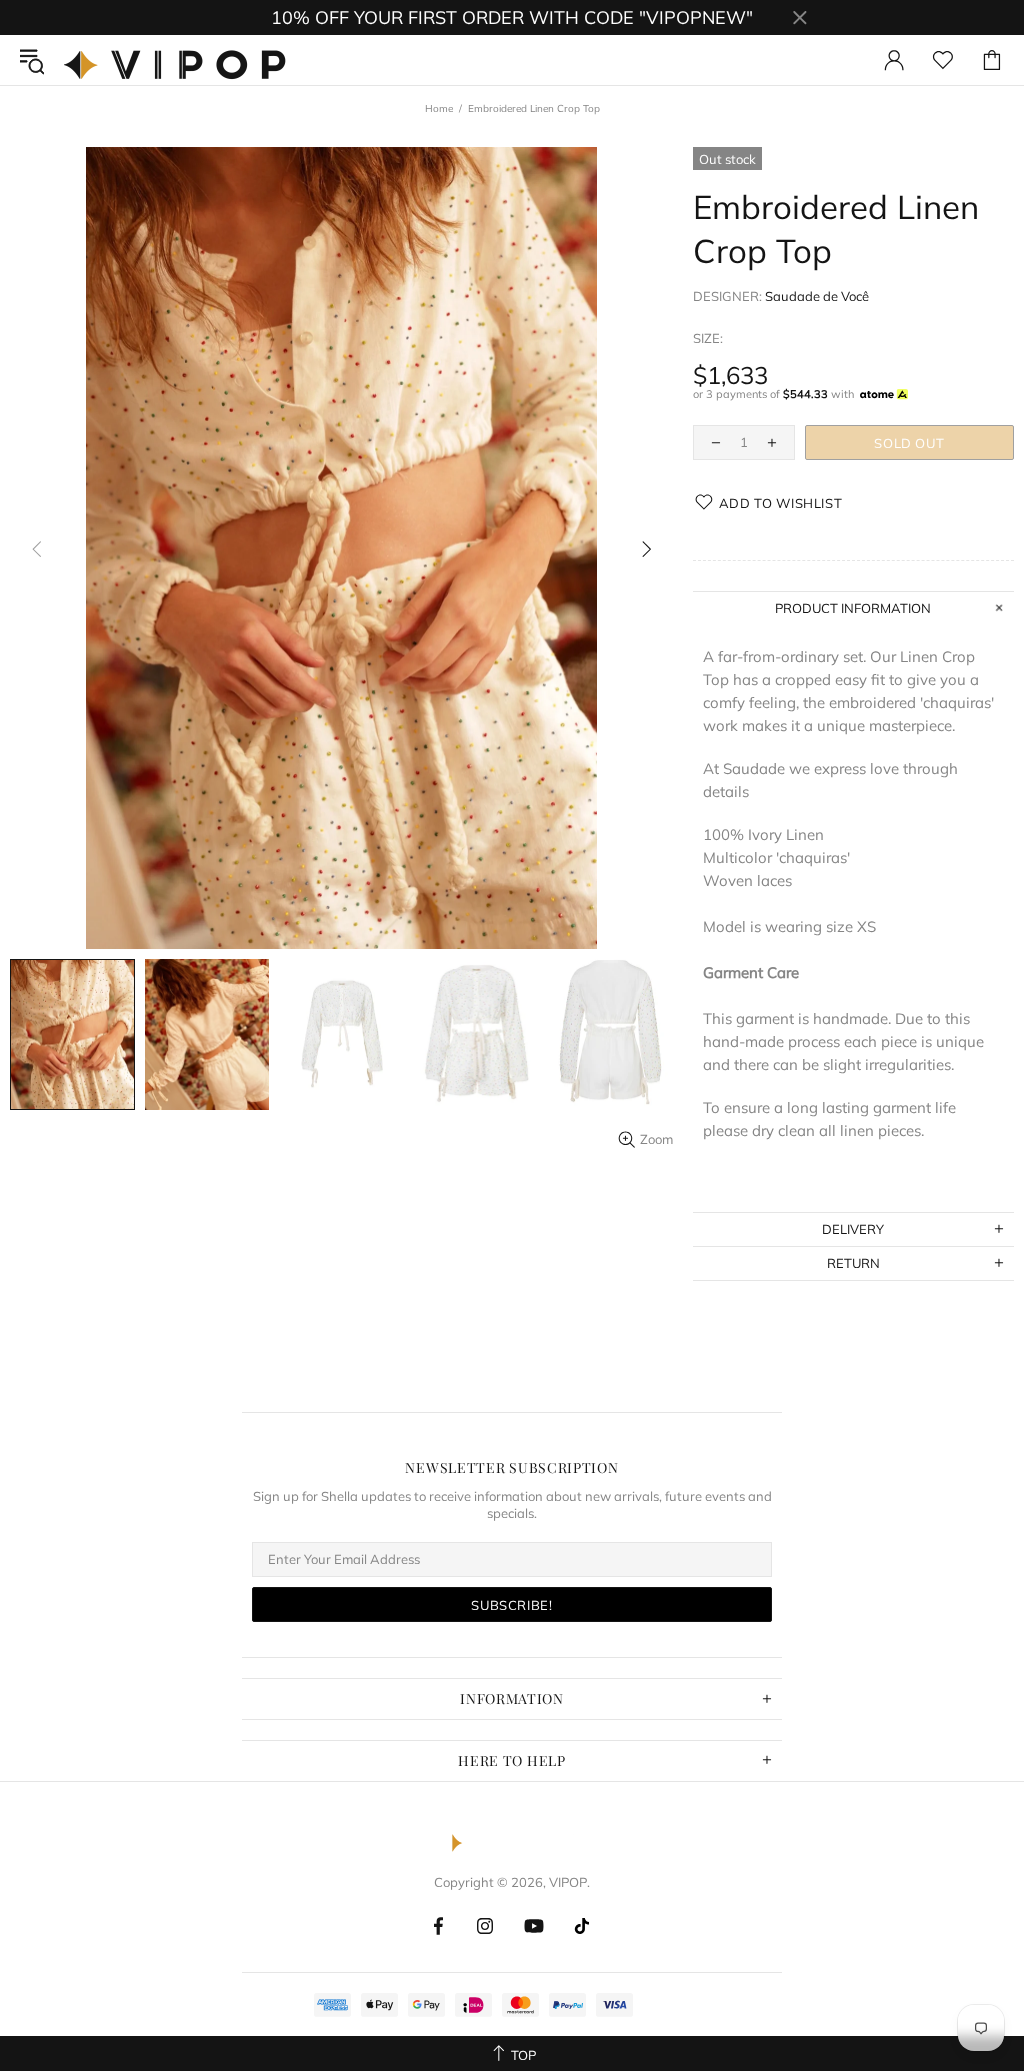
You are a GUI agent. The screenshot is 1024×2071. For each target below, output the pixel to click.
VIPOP (180, 60)
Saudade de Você (817, 296)
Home (439, 108)
